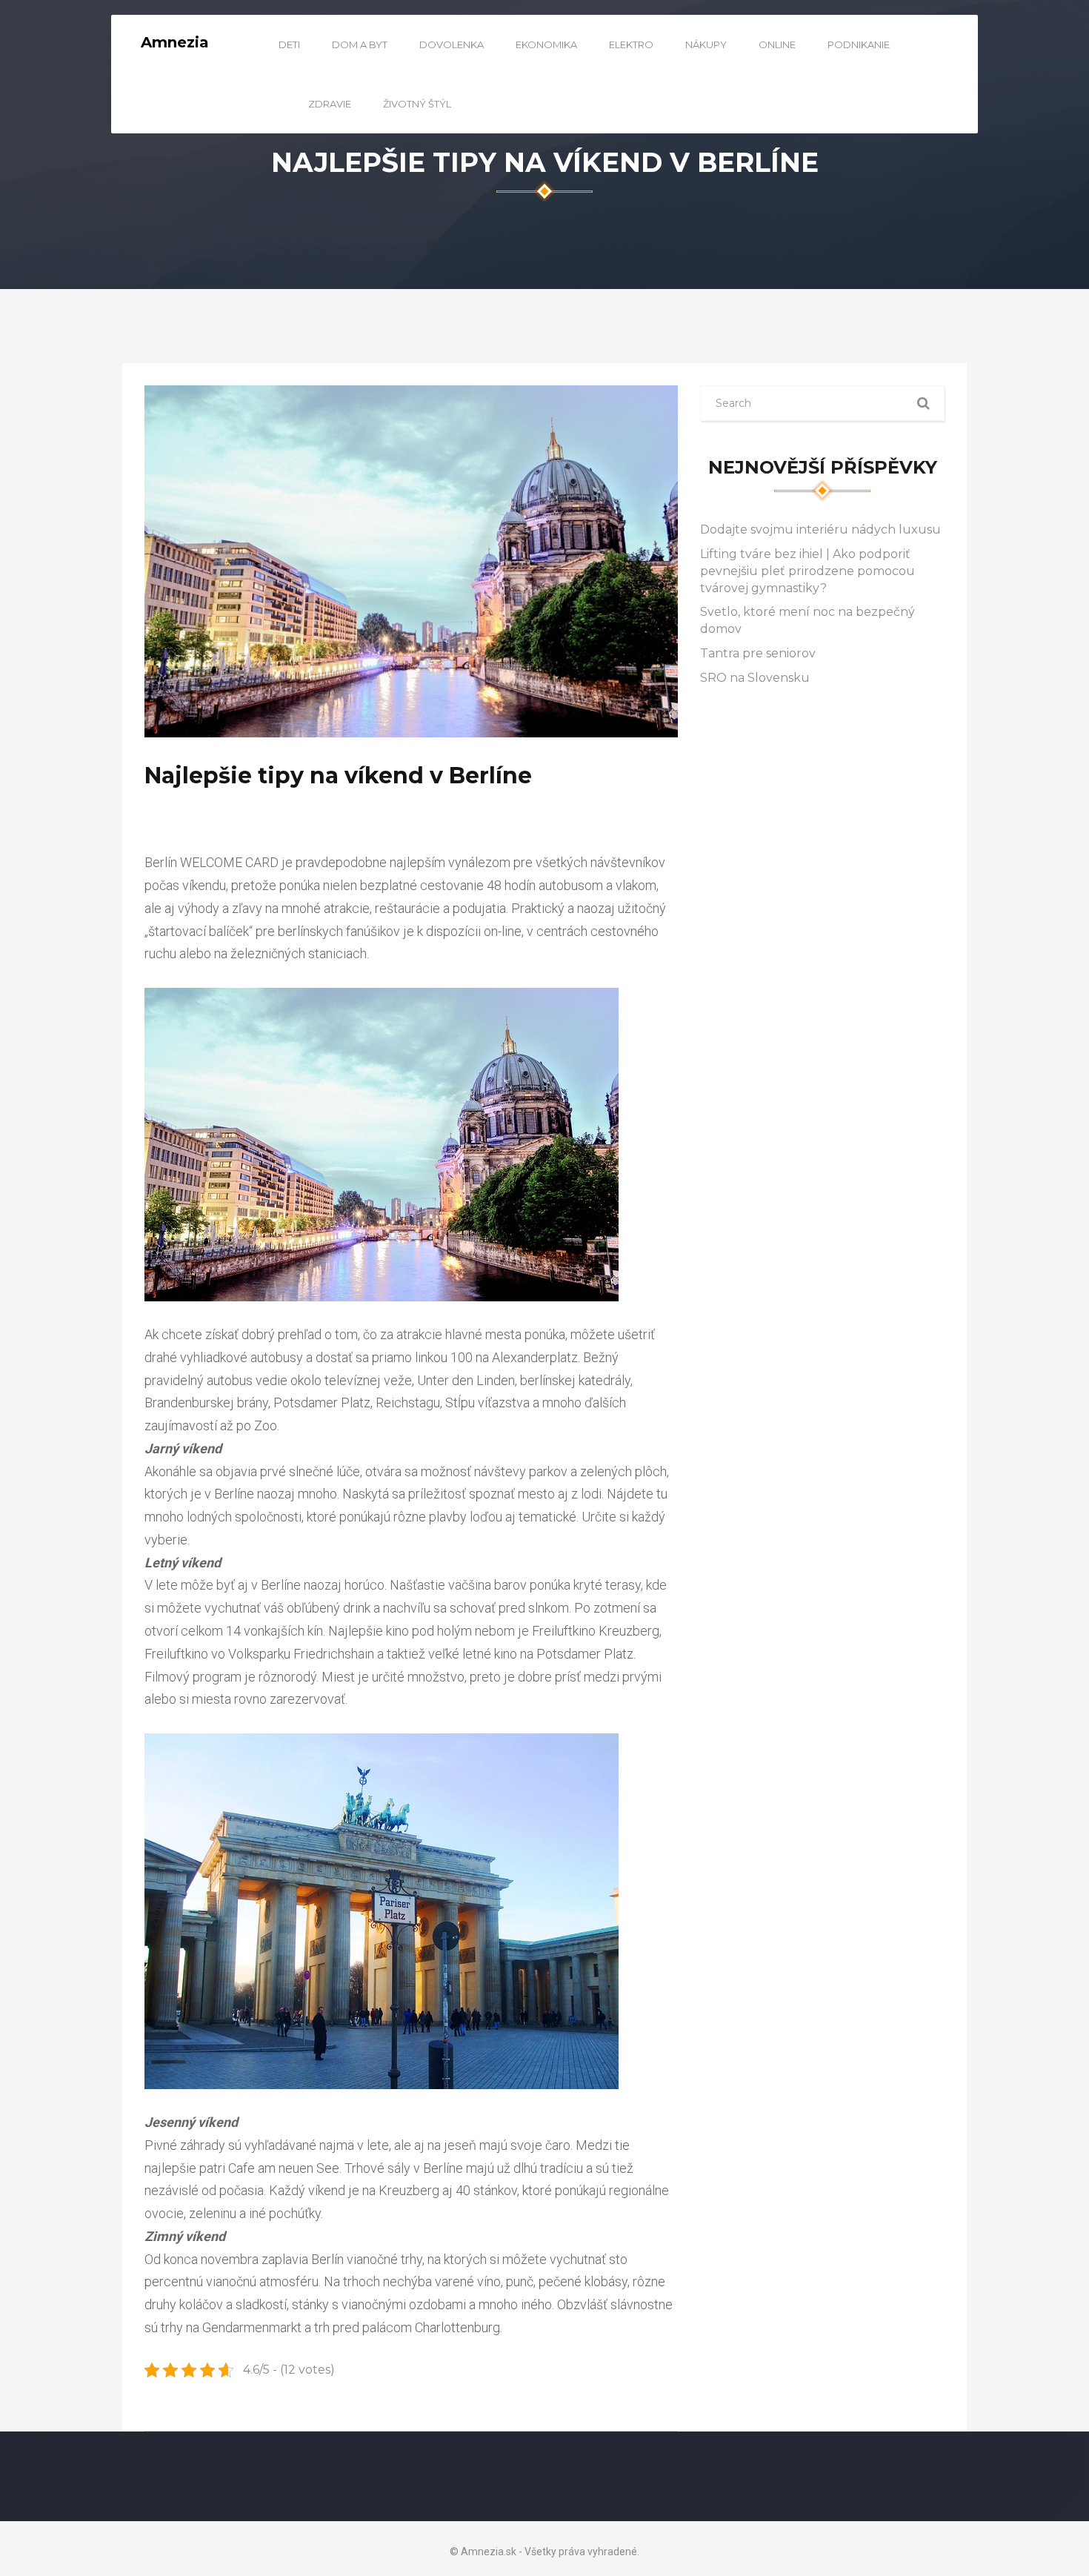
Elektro (631, 44)
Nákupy (706, 44)
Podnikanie (859, 44)
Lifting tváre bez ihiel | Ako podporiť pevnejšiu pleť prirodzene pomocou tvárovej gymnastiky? (807, 571)
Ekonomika (546, 44)
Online (777, 44)
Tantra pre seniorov (758, 653)
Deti (289, 44)
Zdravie (330, 104)
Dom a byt (360, 44)
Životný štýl (417, 104)
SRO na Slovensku (755, 678)
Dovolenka (452, 44)
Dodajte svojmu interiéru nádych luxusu (820, 530)
